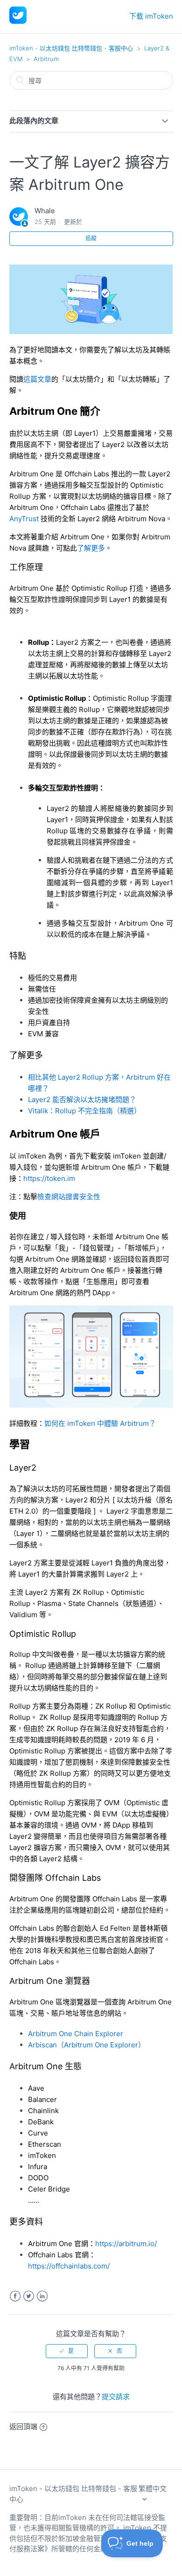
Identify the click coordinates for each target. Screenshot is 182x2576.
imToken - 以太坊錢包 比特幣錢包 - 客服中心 (71, 48)
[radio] (67, 2351)
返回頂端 (23, 2426)
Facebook (15, 2296)
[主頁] (18, 21)
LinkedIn (42, 2296)
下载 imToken (151, 16)
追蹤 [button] (91, 238)
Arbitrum (46, 59)
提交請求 (116, 2397)
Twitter (29, 2296)
